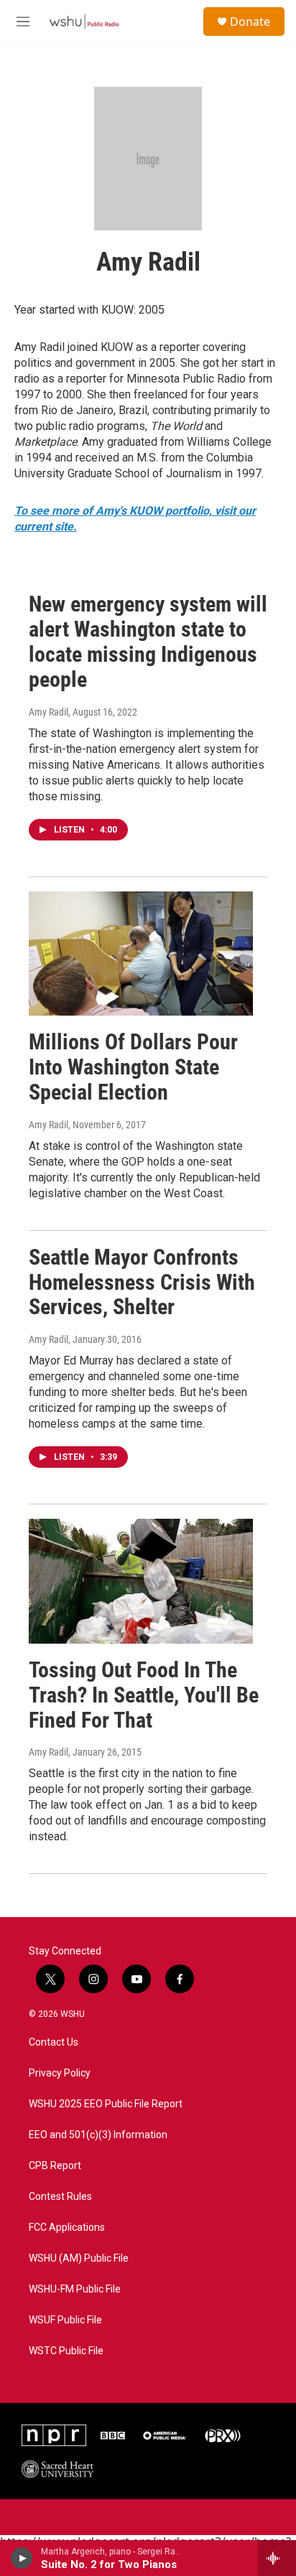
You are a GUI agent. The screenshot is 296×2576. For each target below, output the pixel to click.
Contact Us (54, 2042)
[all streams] (277, 2558)
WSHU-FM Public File (75, 2289)
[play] (22, 2558)
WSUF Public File (65, 2320)
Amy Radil (48, 712)
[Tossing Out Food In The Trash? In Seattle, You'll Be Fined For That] (141, 1581)
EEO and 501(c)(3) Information (98, 2135)
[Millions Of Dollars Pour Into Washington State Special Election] (141, 954)
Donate (250, 22)
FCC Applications (67, 2228)
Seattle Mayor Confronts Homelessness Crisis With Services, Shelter (142, 1282)
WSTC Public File (66, 2351)
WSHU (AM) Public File (79, 2258)
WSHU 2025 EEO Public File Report (106, 2104)
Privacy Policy (60, 2073)
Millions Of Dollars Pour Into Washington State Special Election (133, 1067)
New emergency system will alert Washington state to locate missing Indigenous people (148, 641)
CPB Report (55, 2166)
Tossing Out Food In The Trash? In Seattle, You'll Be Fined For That (144, 1695)
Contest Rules (60, 2197)
